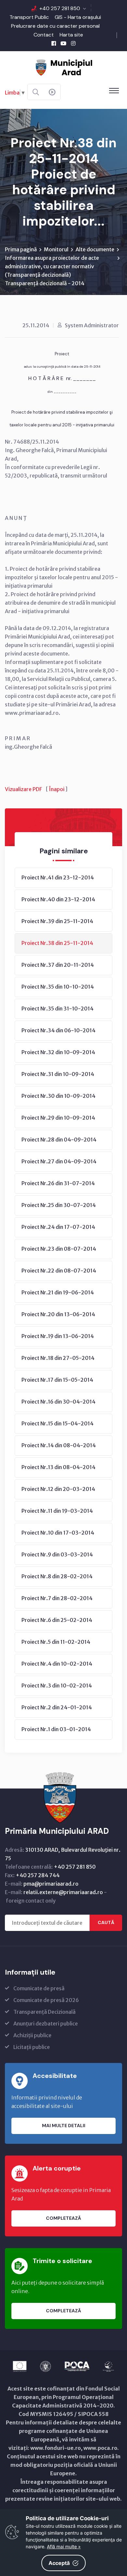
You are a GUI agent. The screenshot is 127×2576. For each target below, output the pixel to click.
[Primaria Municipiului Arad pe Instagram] (73, 43)
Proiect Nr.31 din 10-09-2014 (58, 1074)
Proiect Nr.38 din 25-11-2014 (57, 943)
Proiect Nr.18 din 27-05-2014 (58, 1358)
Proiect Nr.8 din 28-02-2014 (57, 1576)
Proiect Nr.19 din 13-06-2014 (58, 1336)
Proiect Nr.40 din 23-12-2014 (58, 899)
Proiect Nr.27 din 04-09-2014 (59, 1161)
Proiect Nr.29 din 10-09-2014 (58, 1118)
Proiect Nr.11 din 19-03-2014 (57, 1511)
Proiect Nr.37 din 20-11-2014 (58, 965)
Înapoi (57, 789)
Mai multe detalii (64, 2126)
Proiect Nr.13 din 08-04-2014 (58, 1467)
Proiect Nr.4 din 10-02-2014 (57, 1664)
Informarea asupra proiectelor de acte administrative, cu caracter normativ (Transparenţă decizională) (52, 266)
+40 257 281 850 (60, 8)
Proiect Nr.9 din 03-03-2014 (57, 1554)
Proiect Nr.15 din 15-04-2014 (57, 1423)
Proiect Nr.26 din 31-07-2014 (58, 1183)
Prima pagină (21, 249)
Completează (63, 2218)
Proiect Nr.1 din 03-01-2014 (56, 1729)
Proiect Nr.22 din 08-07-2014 (59, 1271)
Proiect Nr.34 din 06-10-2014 (58, 1030)
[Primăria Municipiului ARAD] (63, 67)
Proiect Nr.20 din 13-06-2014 (58, 1314)
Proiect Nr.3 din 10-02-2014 (57, 1685)
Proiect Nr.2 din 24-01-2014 (57, 1707)
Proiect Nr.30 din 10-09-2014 (58, 1096)
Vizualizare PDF (23, 789)
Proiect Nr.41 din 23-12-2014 (58, 877)
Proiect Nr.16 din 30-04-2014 (58, 1402)
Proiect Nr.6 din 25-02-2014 (57, 1620)
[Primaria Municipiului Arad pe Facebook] (54, 43)
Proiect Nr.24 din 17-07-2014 (58, 1227)
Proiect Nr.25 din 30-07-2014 (59, 1205)
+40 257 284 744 (38, 1875)
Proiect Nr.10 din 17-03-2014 (58, 1533)
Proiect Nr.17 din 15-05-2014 (57, 1380)
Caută (106, 1922)
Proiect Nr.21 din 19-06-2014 (58, 1292)
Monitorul (56, 249)
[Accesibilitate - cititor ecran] (52, 92)
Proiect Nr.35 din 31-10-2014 (57, 1008)
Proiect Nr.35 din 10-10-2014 (58, 987)
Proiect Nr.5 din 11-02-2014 (56, 1642)
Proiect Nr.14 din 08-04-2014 (59, 1445)
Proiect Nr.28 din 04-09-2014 (59, 1140)
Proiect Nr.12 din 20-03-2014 (58, 1489)
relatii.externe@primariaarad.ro (63, 1892)
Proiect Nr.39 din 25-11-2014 (57, 921)
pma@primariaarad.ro (51, 1884)
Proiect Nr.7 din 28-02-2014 (57, 1598)
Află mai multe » (64, 2547)
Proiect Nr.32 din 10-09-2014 (58, 1052)
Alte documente (95, 249)
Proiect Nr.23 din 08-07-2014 (59, 1249)
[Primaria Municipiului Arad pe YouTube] (63, 43)
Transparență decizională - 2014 (45, 283)
